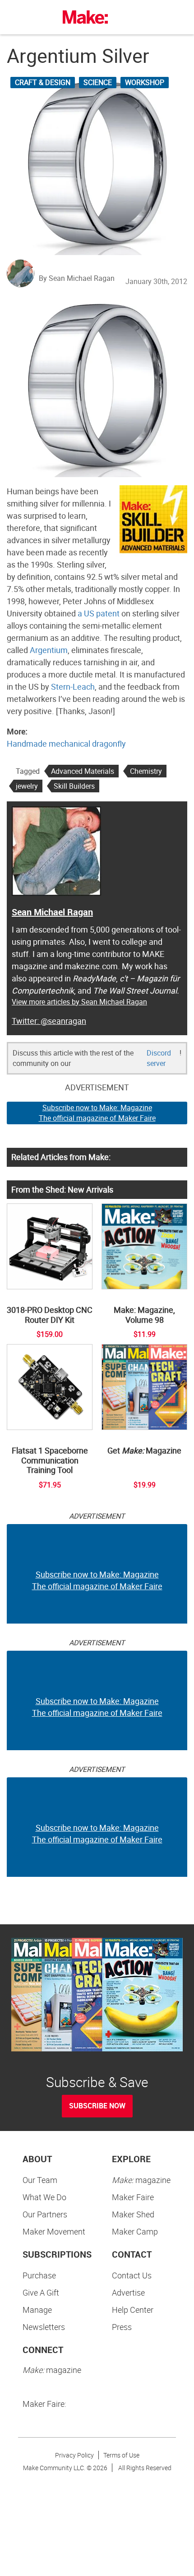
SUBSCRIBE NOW (97, 2106)
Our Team (40, 2180)
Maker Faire (133, 2197)
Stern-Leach (73, 687)
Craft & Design (43, 82)
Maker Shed (133, 2214)
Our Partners (45, 2214)
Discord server (159, 1058)
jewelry (27, 786)
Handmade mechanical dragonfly (66, 743)
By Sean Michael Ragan (77, 278)
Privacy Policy (74, 2455)
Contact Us (132, 2275)
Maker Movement (54, 2231)
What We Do (44, 2197)
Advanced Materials (83, 771)
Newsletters (44, 2327)
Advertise (128, 2292)
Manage (37, 2310)
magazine (141, 2180)
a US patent (99, 613)
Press (122, 2327)
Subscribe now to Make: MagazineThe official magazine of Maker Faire (97, 1113)
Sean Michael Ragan (52, 912)
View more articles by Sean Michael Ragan (79, 1002)
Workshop (145, 82)
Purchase (39, 2275)
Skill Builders (74, 786)
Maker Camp (135, 2231)
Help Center (133, 2310)
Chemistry (146, 771)
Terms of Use (121, 2455)
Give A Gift (41, 2292)
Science (98, 82)
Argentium (49, 650)
